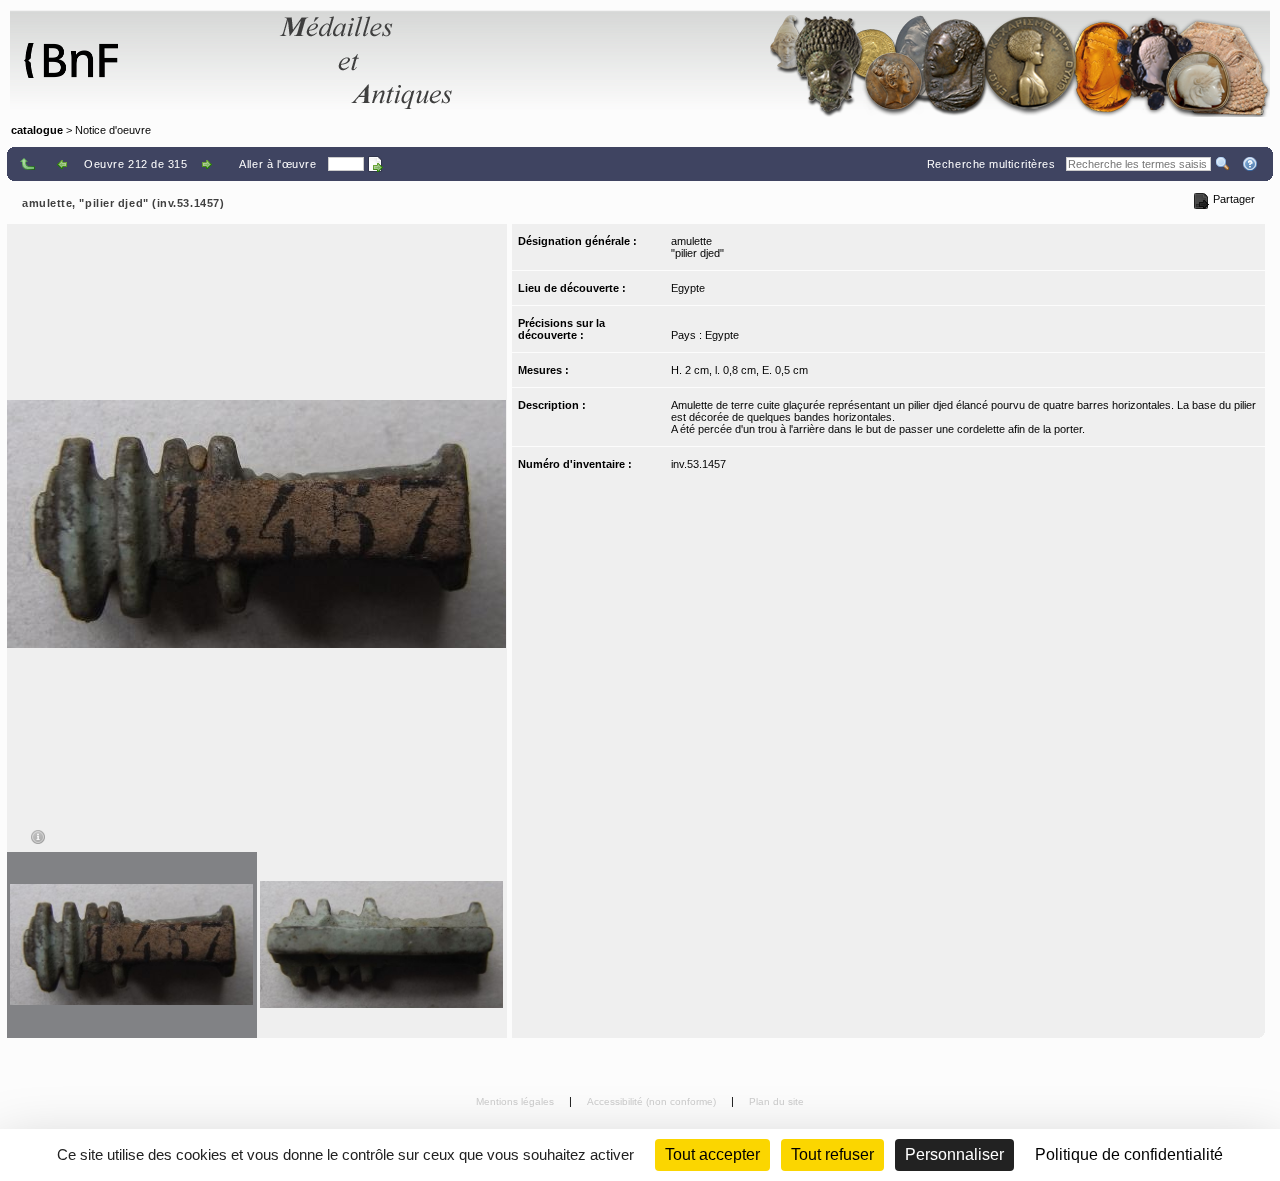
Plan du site (776, 1101)
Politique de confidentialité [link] (1129, 1154)
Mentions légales (516, 1101)
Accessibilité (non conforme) (653, 1101)
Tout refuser (832, 1154)
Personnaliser (954, 1154)
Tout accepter (712, 1154)
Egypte (688, 288)
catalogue (37, 130)
